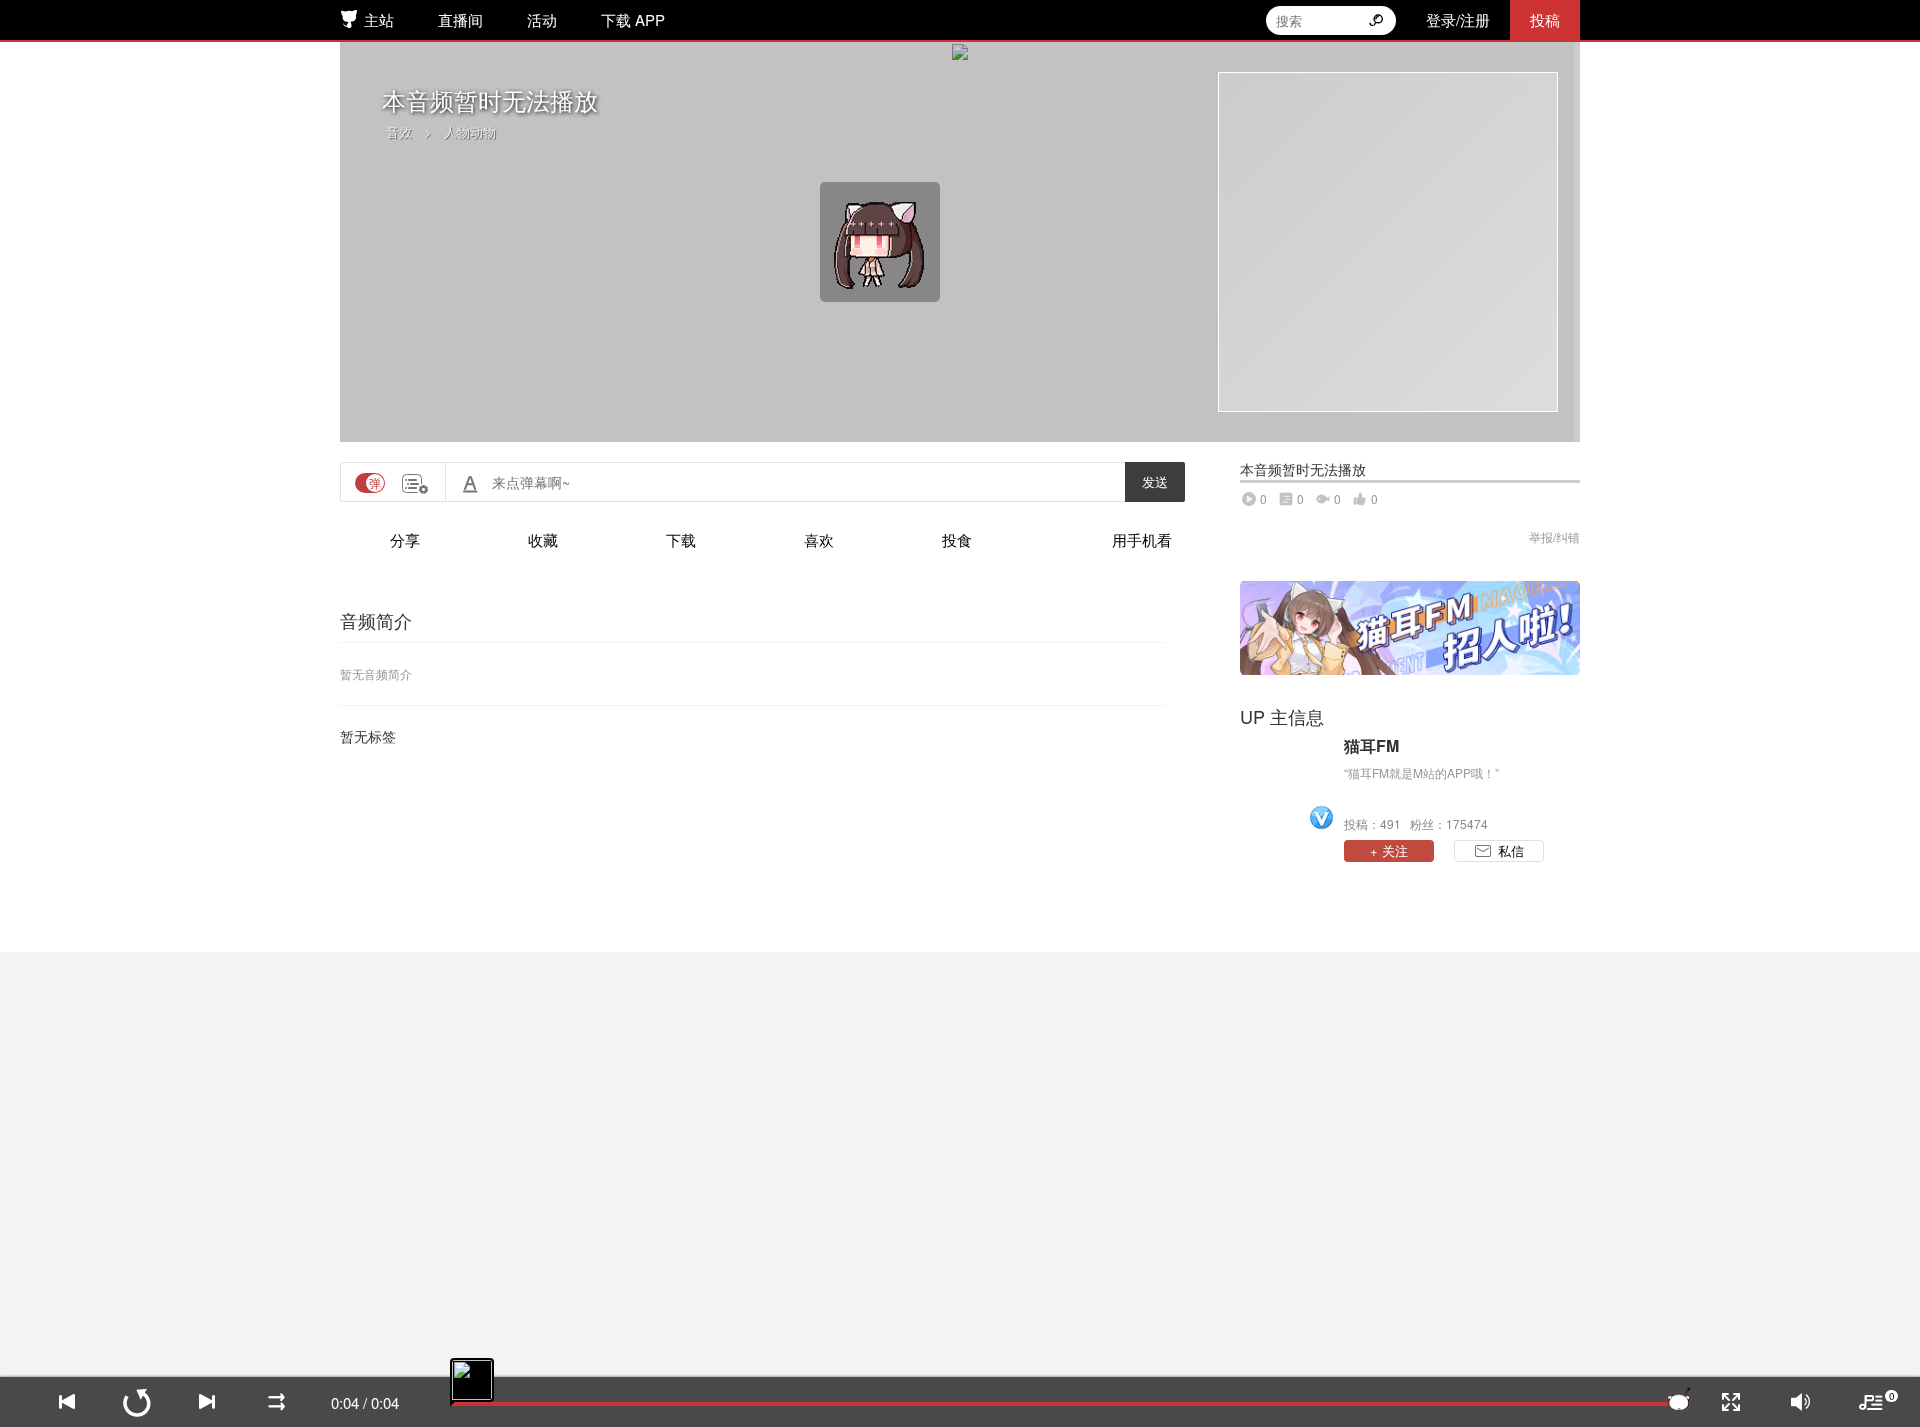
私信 (1511, 850)
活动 (542, 19)
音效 (399, 131)
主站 (379, 19)
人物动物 (470, 131)
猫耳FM (1371, 746)
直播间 (460, 19)
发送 (1155, 481)
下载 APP (633, 19)
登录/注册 (1458, 19)
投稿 (1545, 19)
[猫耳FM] (1287, 783)
